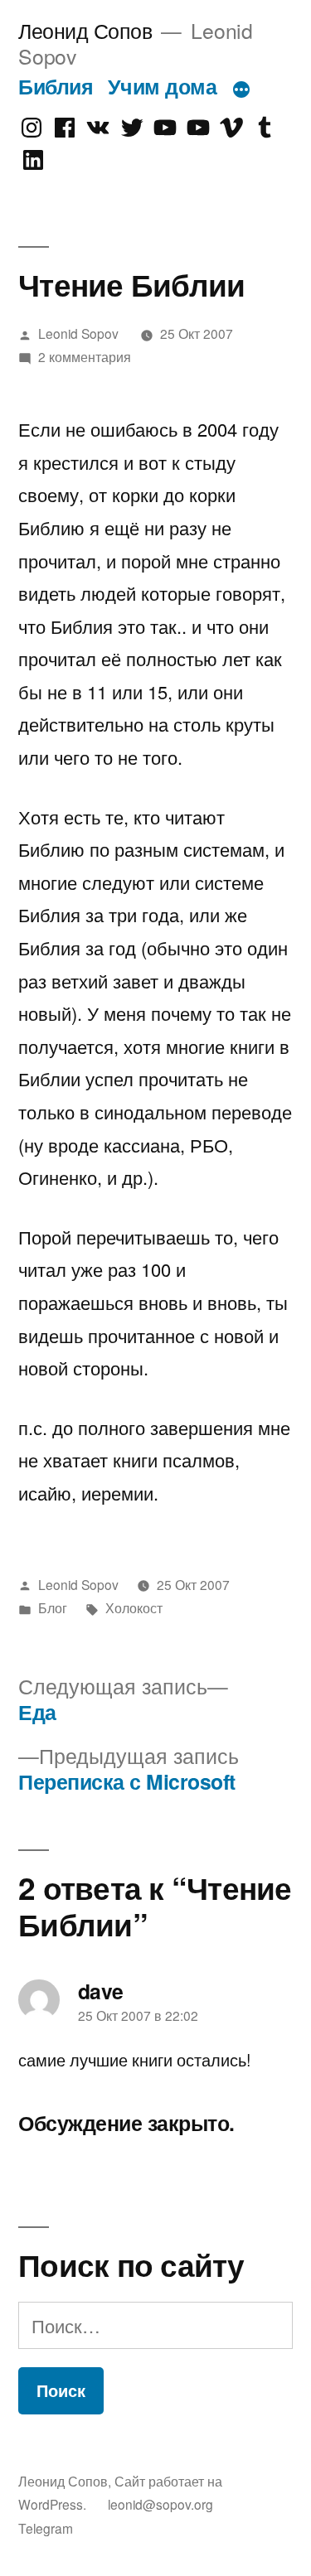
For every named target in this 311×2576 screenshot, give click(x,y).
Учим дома (163, 86)
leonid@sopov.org (160, 2504)
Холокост (134, 1607)
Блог (53, 1607)
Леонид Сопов (85, 30)
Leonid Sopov (78, 333)
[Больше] (241, 89)
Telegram (46, 2528)
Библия (56, 86)
